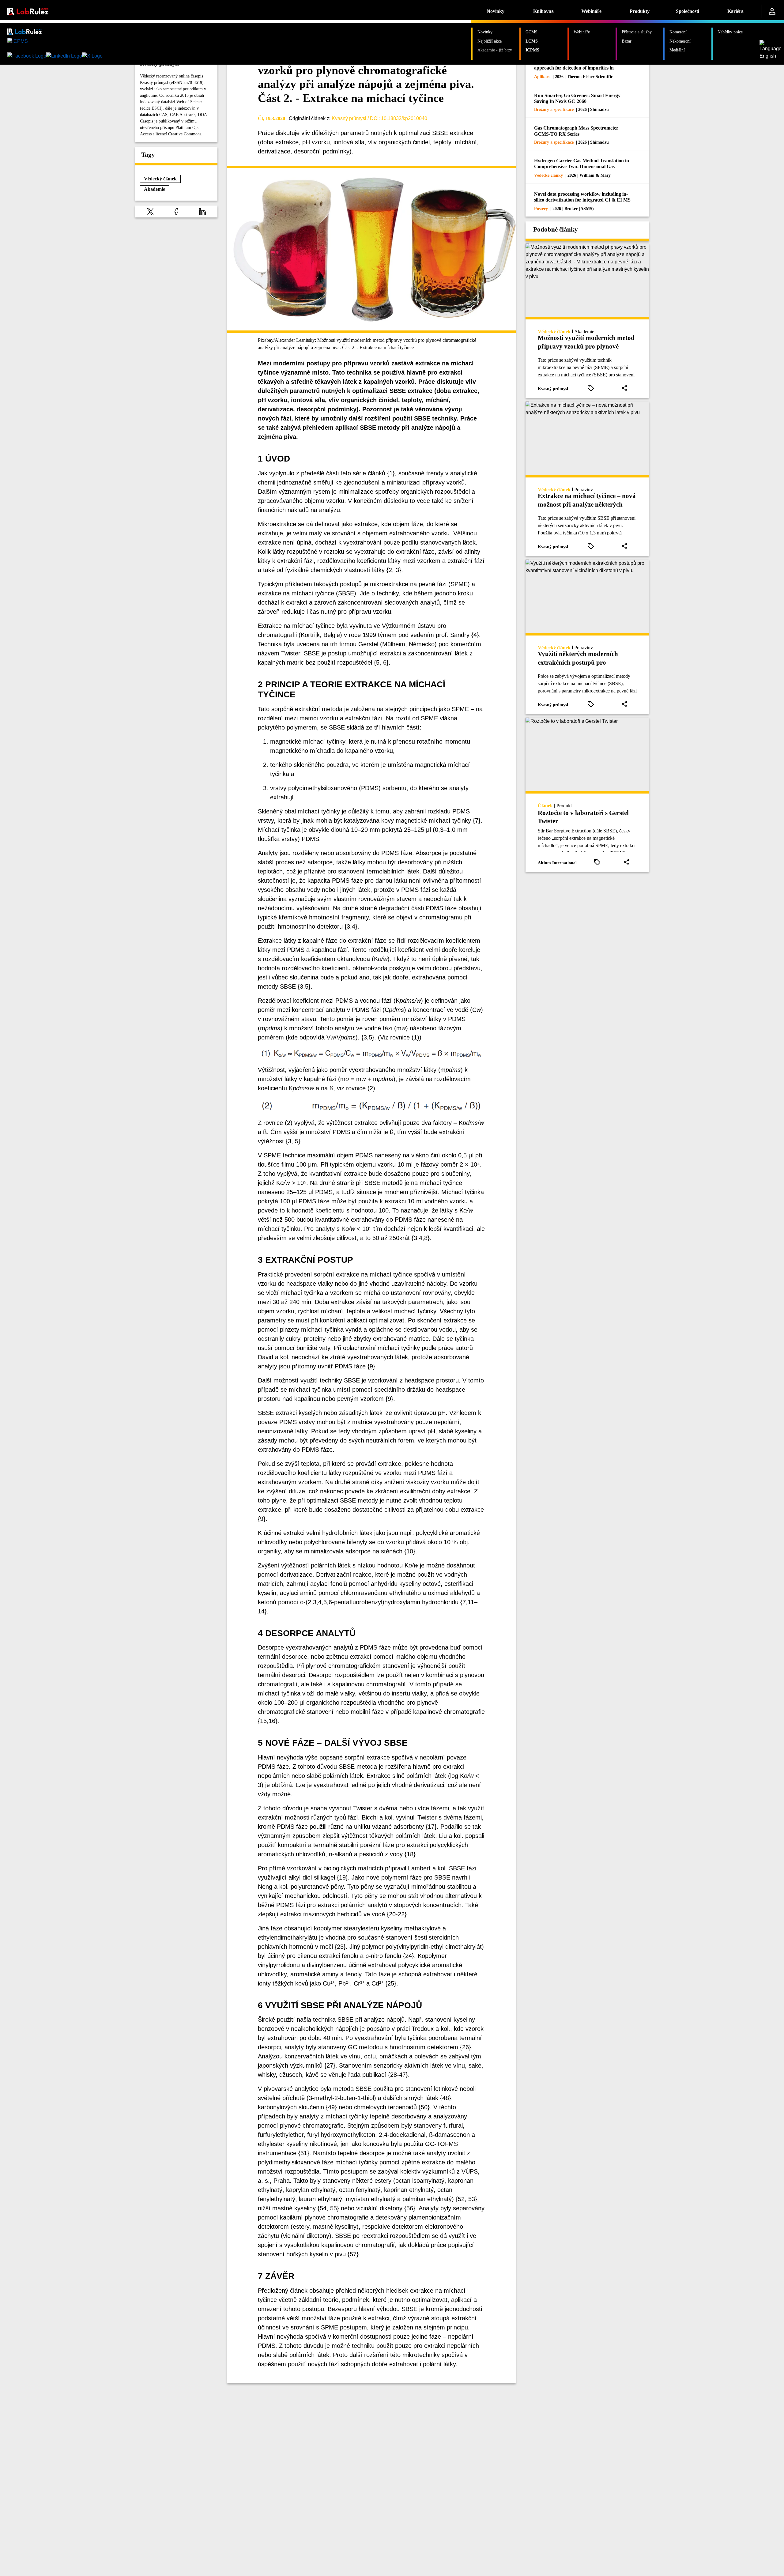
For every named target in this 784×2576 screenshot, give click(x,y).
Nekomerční (680, 41)
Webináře (591, 11)
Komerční (678, 32)
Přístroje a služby (637, 32)
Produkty (640, 11)
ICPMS (532, 50)
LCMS (532, 41)
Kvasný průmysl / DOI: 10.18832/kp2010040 (379, 118)
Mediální (677, 50)
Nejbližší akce (490, 41)
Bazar (627, 41)
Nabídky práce (730, 32)
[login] (772, 11)
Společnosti (688, 11)
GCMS (531, 32)
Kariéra (735, 11)
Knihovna (543, 11)
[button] (150, 211)
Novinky (496, 11)
